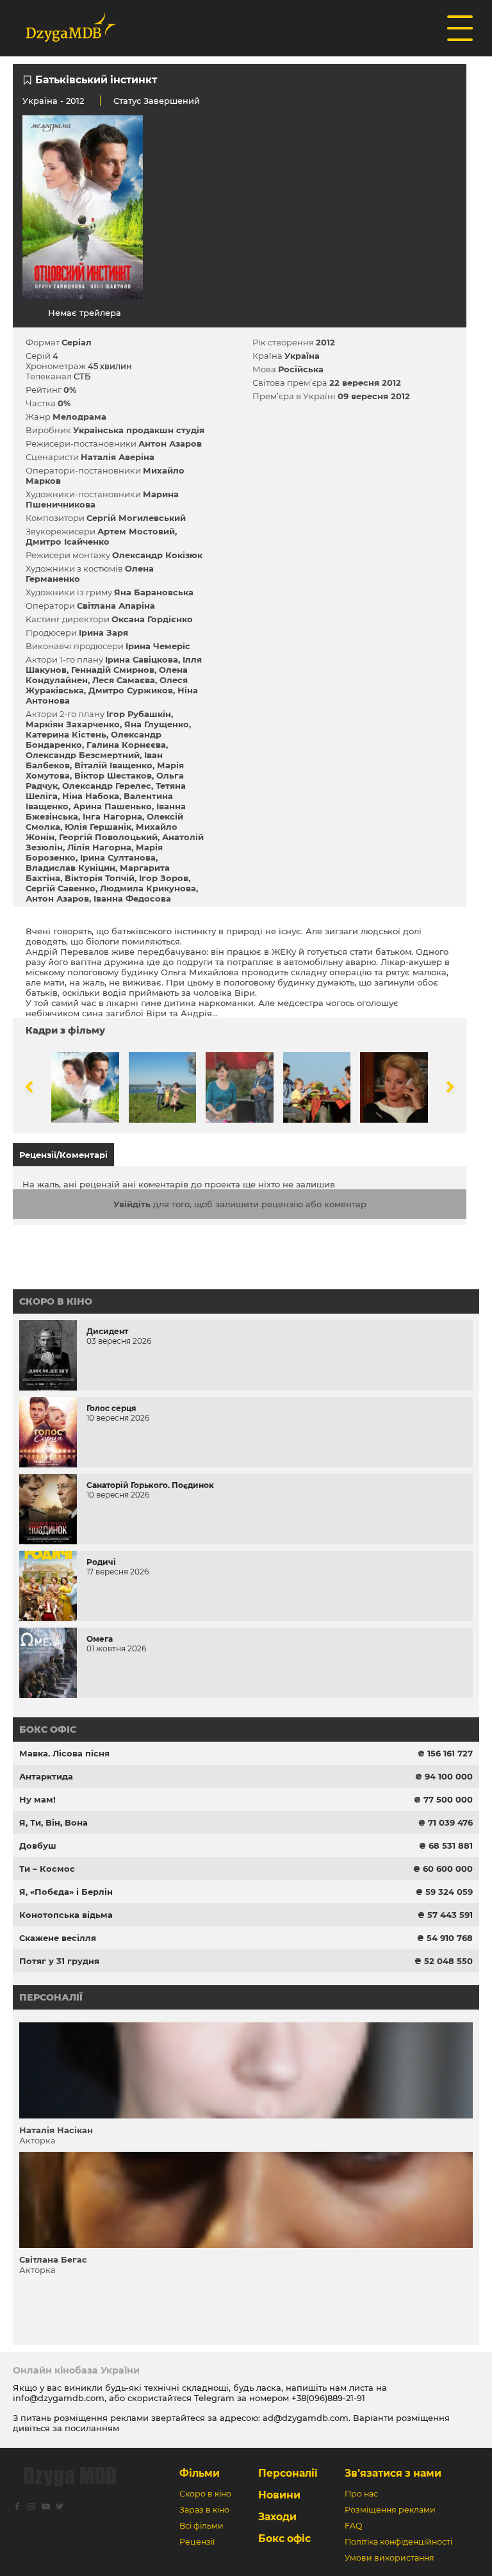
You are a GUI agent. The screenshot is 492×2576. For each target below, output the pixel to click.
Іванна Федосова (132, 898)
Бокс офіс (48, 1730)
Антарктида (46, 1776)
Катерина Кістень (66, 734)
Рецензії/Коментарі (63, 1155)
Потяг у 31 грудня (59, 1961)
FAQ (353, 2526)
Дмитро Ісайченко (68, 541)
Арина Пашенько (112, 806)
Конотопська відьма (66, 1915)
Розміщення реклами (390, 2510)
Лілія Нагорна (99, 847)
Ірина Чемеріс (158, 646)
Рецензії (197, 2542)
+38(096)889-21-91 (328, 2398)
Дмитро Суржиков (131, 690)
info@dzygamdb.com (59, 2398)
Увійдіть (132, 1204)
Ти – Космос (47, 1869)
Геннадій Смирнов (113, 670)
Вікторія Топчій (100, 878)
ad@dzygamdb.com (306, 2418)
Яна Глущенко (157, 724)
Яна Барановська (154, 592)
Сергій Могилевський (136, 518)
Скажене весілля (58, 1938)
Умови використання (389, 2558)
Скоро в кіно (56, 1301)
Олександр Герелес (107, 786)
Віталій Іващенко (113, 765)
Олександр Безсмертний (83, 755)
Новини (279, 2495)
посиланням (92, 2428)
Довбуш (38, 1845)
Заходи (277, 2517)
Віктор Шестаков (113, 775)
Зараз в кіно (204, 2510)
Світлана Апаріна (116, 606)
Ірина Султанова (118, 857)
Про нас (361, 2494)
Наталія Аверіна (118, 457)
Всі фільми (201, 2526)
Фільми (200, 2473)
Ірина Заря (103, 632)
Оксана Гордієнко (152, 619)
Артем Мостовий (136, 531)
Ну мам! (37, 1799)
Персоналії (51, 1997)
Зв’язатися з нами (393, 2473)
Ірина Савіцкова (142, 659)
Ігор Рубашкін (139, 714)
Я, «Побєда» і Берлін (66, 1892)
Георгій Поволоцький (108, 837)
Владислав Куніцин (70, 868)
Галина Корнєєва (126, 745)
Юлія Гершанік (98, 827)
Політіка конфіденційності (398, 2542)
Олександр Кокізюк (157, 555)
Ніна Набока (91, 796)
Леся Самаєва (124, 680)
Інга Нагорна (112, 816)
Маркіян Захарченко (73, 724)
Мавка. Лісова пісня (64, 1753)
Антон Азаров (170, 443)
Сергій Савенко (61, 888)
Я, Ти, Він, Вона (53, 1822)
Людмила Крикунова (148, 888)
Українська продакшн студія (139, 430)
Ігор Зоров (164, 878)
